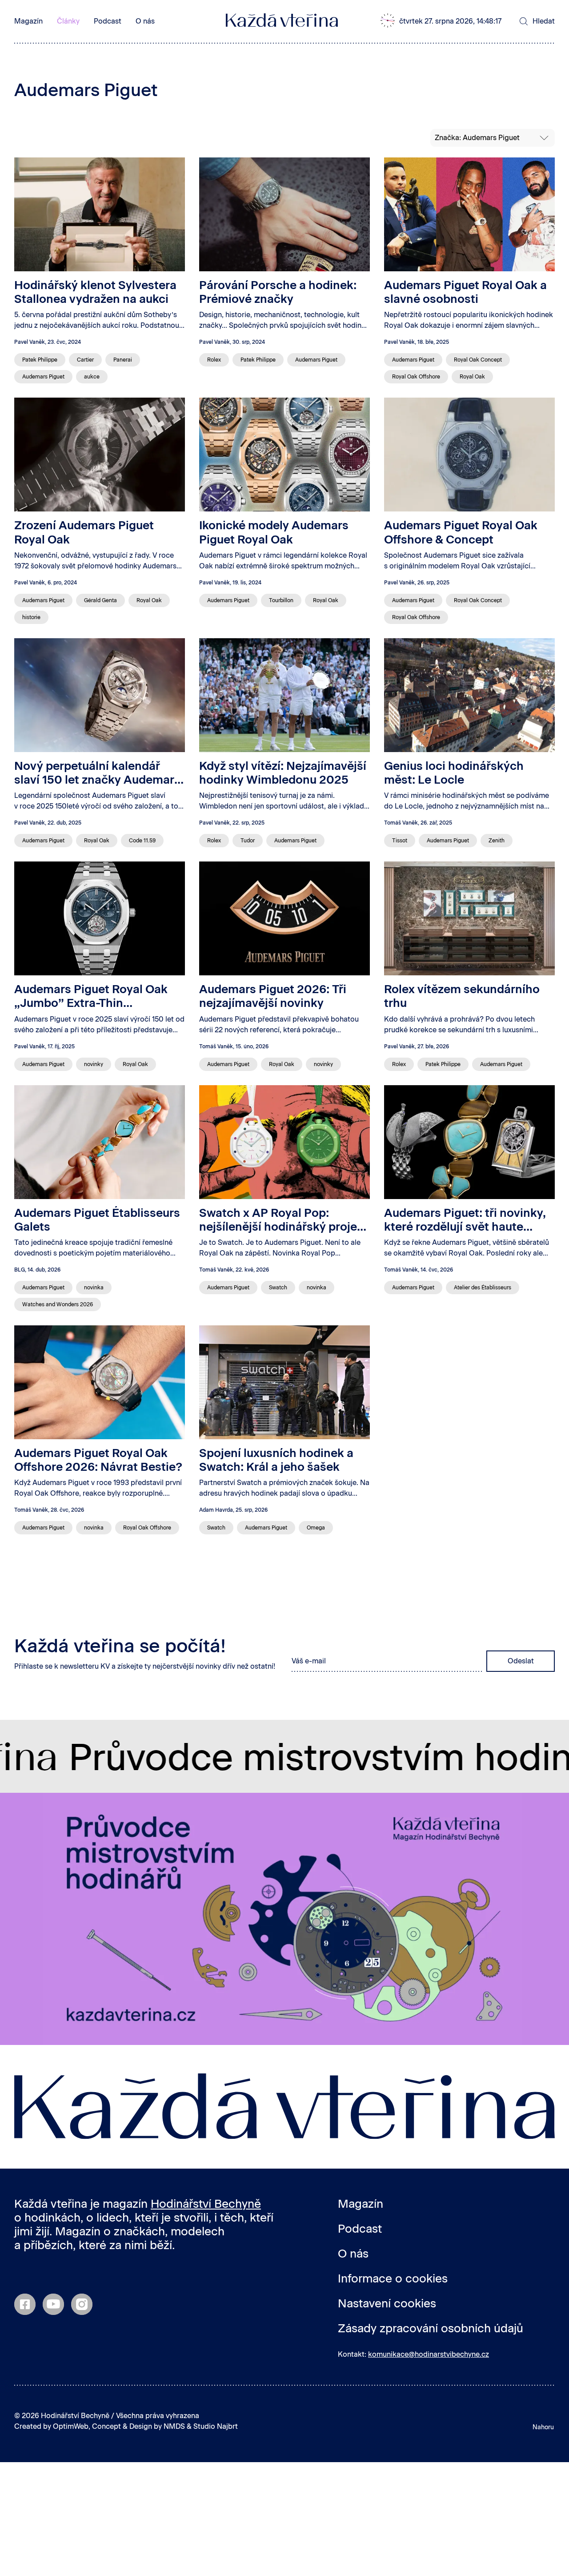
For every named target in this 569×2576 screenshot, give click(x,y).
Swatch (278, 1288)
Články (68, 21)
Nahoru (543, 2427)
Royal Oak (472, 377)
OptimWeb (71, 2426)
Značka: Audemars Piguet (477, 138)
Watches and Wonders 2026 (58, 1304)
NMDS (174, 2426)
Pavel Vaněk (30, 342)
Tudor (248, 841)
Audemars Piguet (43, 377)
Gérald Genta (100, 600)
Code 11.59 (142, 841)
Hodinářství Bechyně (206, 2204)
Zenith (497, 841)
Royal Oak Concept (478, 360)
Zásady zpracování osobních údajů (431, 2328)
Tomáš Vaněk (401, 823)
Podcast (108, 21)
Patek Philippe (40, 360)
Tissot (400, 841)
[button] (447, 21)
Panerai (123, 360)
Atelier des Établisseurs (483, 1288)
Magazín (28, 21)
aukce (92, 377)
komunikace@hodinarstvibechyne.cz (429, 2354)
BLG (20, 1270)
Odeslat (521, 1661)
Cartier (85, 360)
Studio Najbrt (216, 2426)
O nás (145, 21)
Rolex (214, 360)
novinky (94, 1064)
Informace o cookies (393, 2278)
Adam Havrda (216, 1510)
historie (31, 617)
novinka (94, 1288)
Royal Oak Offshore (416, 377)
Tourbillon (281, 600)
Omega (316, 1528)
